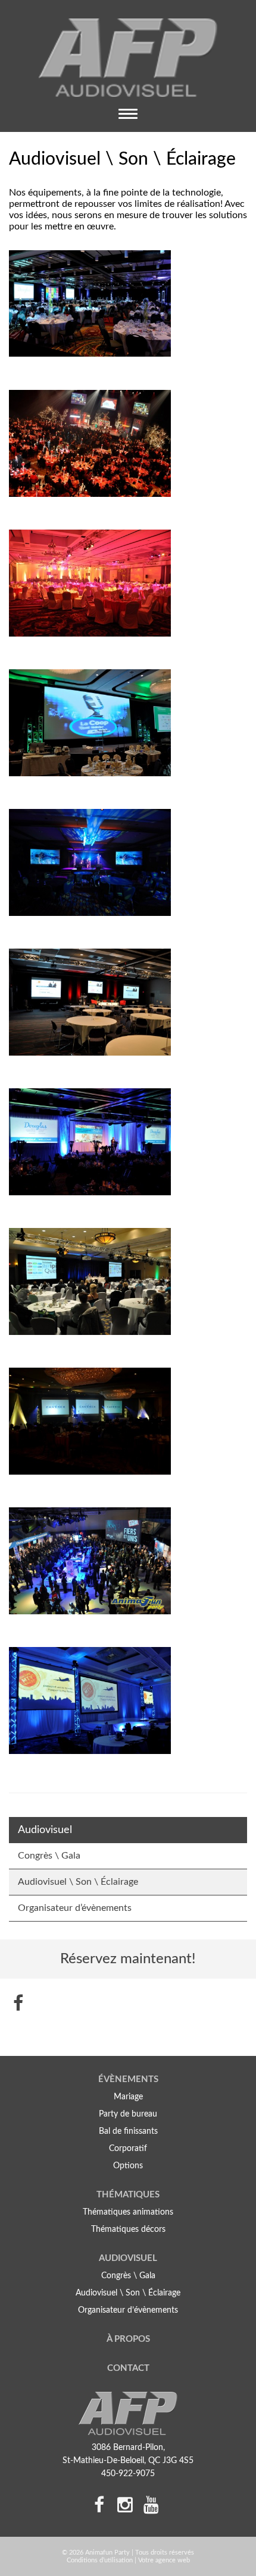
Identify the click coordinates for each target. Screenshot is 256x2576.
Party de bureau (128, 2114)
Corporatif (128, 2149)
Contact (128, 2368)
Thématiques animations (128, 2212)
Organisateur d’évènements (75, 1908)
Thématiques (128, 2195)
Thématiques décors (128, 2229)
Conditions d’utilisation (100, 2560)
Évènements (128, 2079)
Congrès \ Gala (49, 1856)
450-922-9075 (128, 2474)
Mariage (128, 2097)
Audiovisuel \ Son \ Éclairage (78, 1882)
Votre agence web (164, 2560)
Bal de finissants (128, 2131)
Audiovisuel (128, 2258)
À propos (128, 2339)
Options (128, 2166)
